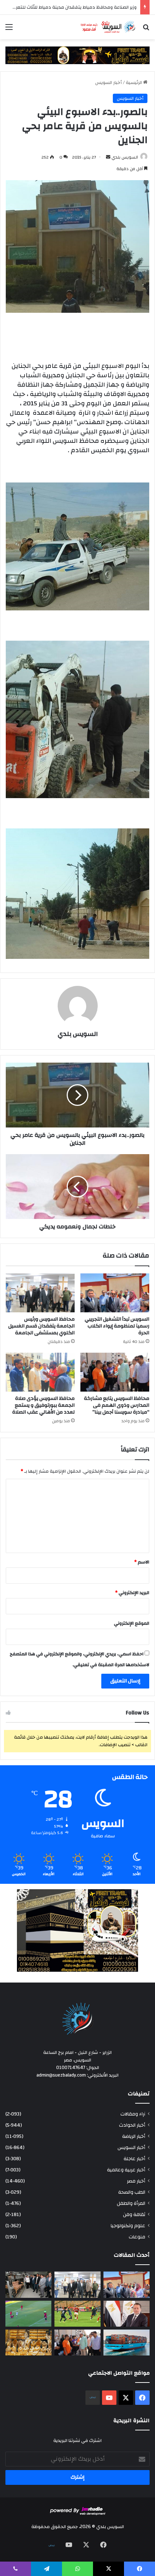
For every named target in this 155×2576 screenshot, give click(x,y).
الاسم (142, 1562)
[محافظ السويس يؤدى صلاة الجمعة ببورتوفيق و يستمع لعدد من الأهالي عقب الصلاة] (40, 1372)
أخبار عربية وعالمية (126, 2170)
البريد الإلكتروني (132, 1593)
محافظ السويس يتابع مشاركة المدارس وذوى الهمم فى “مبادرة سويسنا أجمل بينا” (117, 1405)
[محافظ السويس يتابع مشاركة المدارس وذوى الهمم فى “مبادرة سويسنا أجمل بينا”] (115, 1372)
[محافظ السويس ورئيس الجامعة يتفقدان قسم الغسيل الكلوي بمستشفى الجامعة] (40, 1293)
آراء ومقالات (133, 2114)
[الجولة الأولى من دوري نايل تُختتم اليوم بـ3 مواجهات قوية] (77, 2314)
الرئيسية (134, 83)
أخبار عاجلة (134, 2159)
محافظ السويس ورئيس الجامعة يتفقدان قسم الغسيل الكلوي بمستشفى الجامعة (41, 1326)
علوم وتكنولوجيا (128, 2226)
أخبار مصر (136, 2181)
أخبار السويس (108, 83)
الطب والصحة (132, 2192)
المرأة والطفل (131, 2203)
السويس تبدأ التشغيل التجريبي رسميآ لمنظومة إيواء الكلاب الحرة (117, 1326)
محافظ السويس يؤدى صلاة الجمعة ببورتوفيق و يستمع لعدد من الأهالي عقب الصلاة (43, 1405)
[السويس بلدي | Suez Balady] (108, 27)
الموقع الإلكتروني (132, 1623)
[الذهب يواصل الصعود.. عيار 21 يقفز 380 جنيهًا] (28, 2343)
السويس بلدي (125, 157)
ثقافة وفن (134, 2214)
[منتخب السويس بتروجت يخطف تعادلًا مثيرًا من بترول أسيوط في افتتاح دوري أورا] (28, 2314)
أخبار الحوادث (132, 2125)
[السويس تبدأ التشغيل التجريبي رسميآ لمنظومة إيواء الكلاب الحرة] (115, 1293)
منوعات (137, 2237)
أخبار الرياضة (134, 2136)
